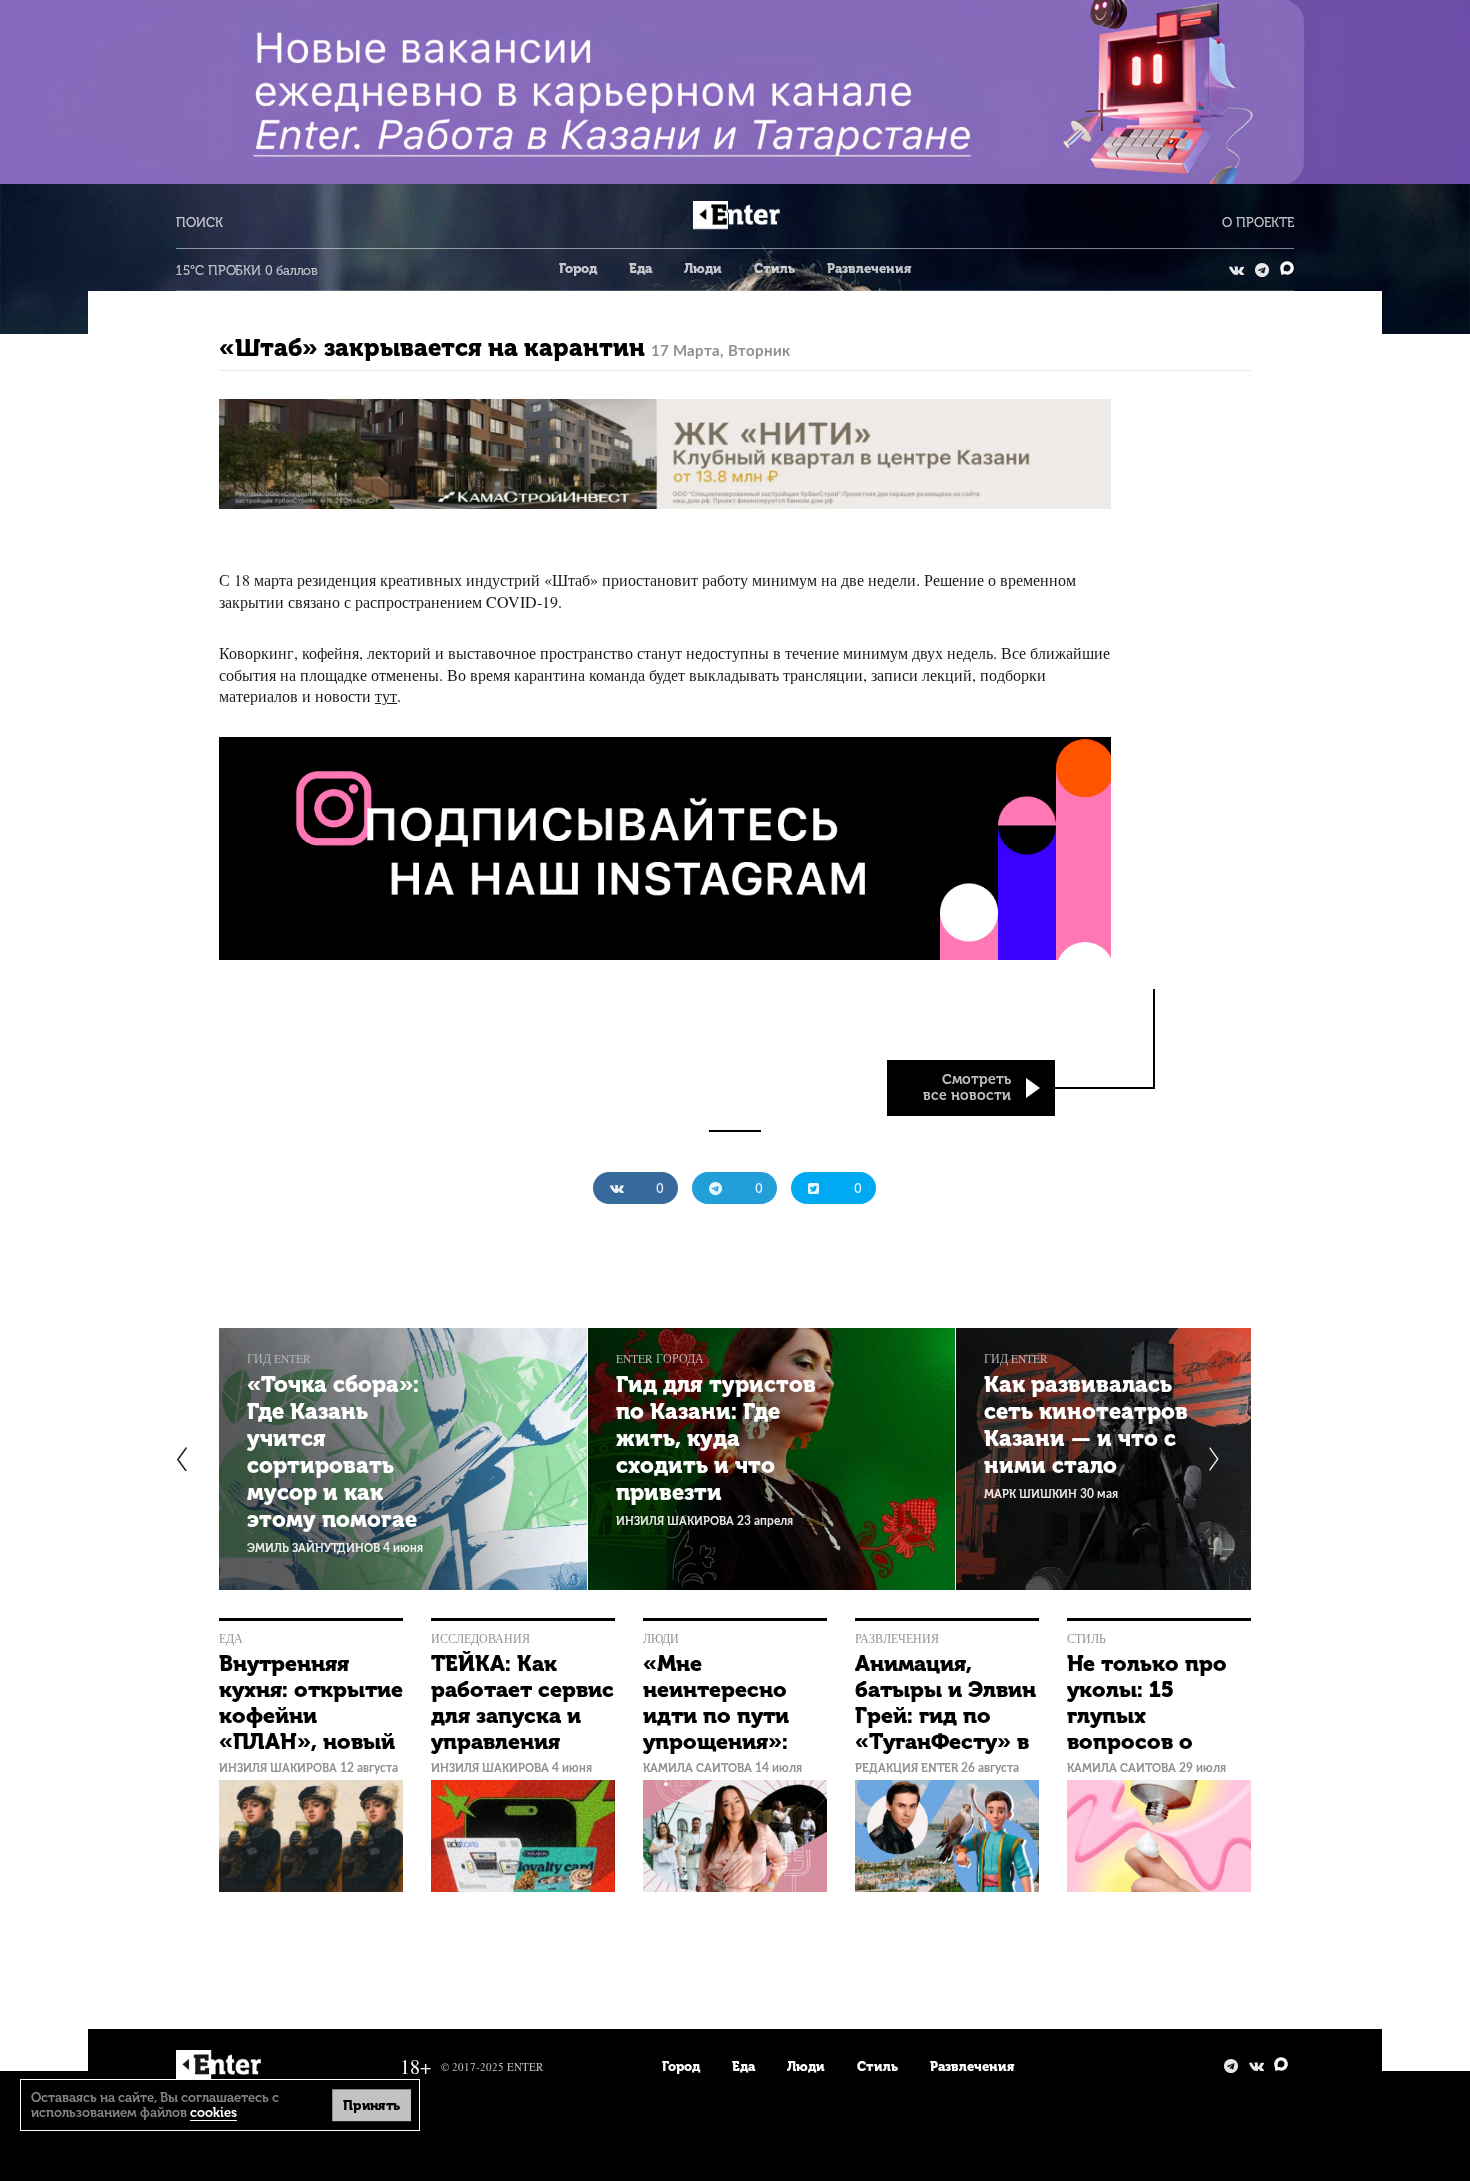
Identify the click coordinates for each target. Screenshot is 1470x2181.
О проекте (1258, 222)
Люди (703, 268)
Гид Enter (279, 1358)
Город (578, 268)
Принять (371, 2104)
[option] (403, 1459)
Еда (640, 268)
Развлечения (869, 268)
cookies (213, 2112)
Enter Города (660, 1358)
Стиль (774, 268)
